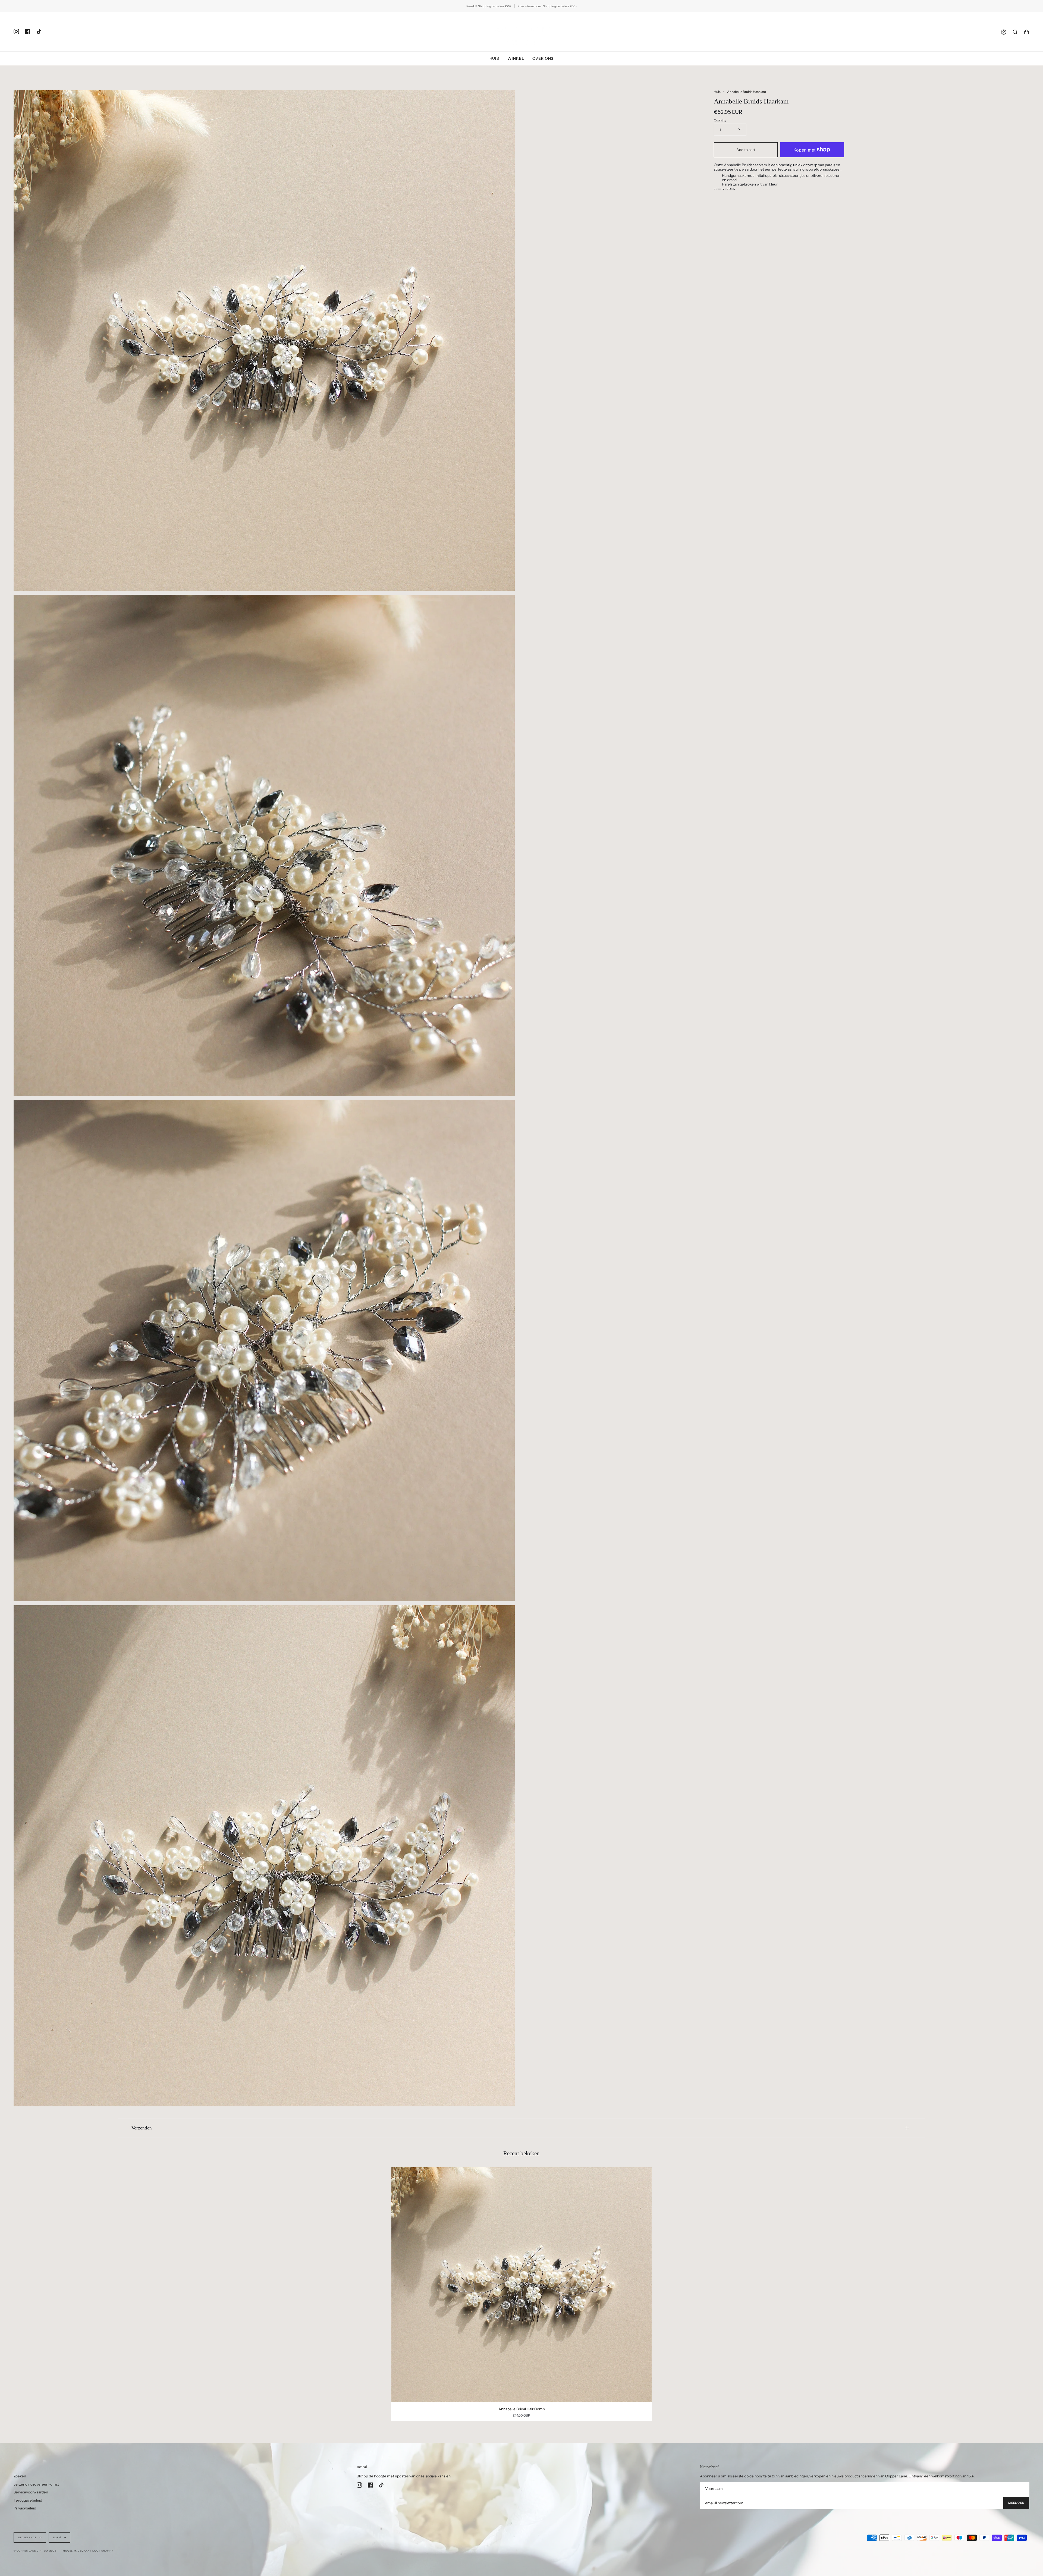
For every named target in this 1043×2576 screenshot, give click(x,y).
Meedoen (1016, 2503)
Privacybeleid (25, 2508)
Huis (717, 92)
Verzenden (142, 2128)
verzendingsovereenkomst (36, 2484)
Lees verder (725, 189)
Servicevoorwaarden (31, 2492)
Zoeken (20, 2476)
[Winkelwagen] (1026, 32)
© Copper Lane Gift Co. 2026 (35, 2551)
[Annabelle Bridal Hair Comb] (522, 2284)
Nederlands (28, 2537)
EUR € (57, 2537)
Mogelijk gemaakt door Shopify (88, 2551)
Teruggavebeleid (28, 2500)
